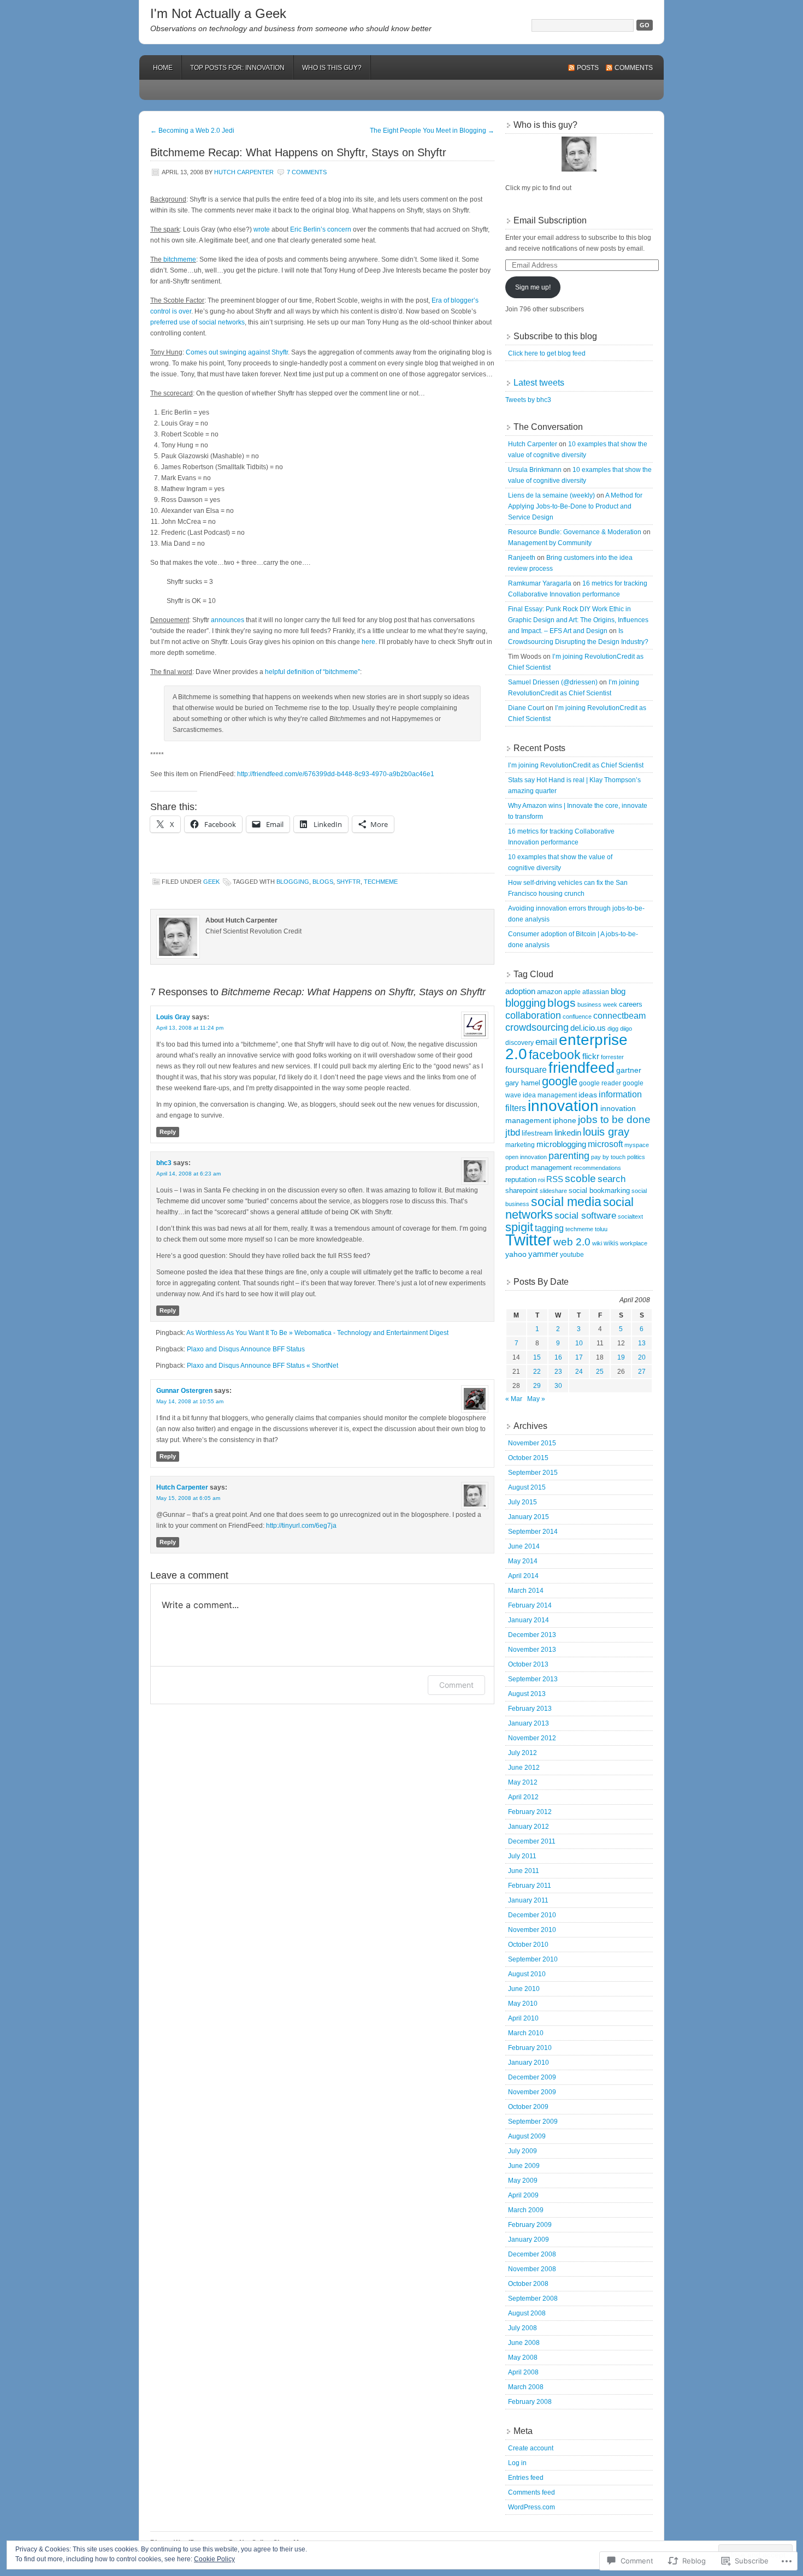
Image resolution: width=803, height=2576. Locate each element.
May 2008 (523, 2358)
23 (558, 1372)
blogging (293, 882)
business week (597, 1005)
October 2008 (528, 2284)
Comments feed (532, 2492)
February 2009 (530, 2225)
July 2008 (522, 2328)
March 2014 (526, 1591)
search (612, 1179)
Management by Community (550, 543)
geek (211, 882)
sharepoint (522, 1190)
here (368, 642)
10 (579, 1343)
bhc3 (164, 1163)
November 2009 (532, 2092)
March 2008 (526, 2387)
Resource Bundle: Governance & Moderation (575, 532)
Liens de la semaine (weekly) (551, 495)
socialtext (630, 1216)
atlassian (596, 992)
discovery (519, 1043)
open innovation (526, 1157)
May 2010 (523, 2004)
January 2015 (529, 1517)
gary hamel (523, 1083)
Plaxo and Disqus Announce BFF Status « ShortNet (262, 1366)
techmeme (381, 882)
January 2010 (529, 2063)
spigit (519, 1227)
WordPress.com (532, 2507)
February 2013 (530, 1709)
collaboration (533, 1015)
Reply (168, 1132)
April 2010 (523, 2018)
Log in (517, 2463)
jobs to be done (614, 1119)
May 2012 (523, 1782)
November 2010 (532, 1930)
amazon (550, 992)
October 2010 (528, 1945)
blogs (323, 882)
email (546, 1042)
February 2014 (530, 1605)
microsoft (605, 1144)
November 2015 (532, 1443)
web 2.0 (572, 1242)
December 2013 (532, 1635)
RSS (555, 1179)
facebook (555, 1055)
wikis (611, 1243)
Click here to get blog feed (547, 353)
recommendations (597, 1168)
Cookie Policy (214, 2559)
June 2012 (524, 1768)
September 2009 (533, 2122)
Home (163, 68)
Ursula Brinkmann (535, 470)
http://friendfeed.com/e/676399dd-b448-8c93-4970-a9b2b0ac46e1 (336, 774)
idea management (550, 1095)
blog (618, 991)
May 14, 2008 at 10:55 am (190, 1401)
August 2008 (527, 2313)
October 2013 (528, 1664)
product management (539, 1168)
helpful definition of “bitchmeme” (312, 672)
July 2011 (522, 1856)
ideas (588, 1095)
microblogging (561, 1144)
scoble (580, 1178)
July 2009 (522, 2151)
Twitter (529, 1240)
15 (537, 1357)
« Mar (514, 1399)
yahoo (516, 1254)
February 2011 (530, 1886)
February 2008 (530, 2402)
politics (636, 1157)
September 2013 (533, 1679)
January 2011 (528, 1900)
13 (642, 1343)
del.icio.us (588, 1028)
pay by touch (608, 1157)
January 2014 (529, 1620)
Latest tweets (539, 383)
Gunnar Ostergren (184, 1391)
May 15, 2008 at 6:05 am (188, 1498)
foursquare (526, 1070)
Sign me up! (533, 287)
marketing (520, 1145)
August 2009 (527, 2136)
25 (600, 1372)
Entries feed (526, 2478)
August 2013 (527, 1694)
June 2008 (524, 2343)
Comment (456, 1685)
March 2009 (526, 2210)
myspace (637, 1145)
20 (642, 1357)
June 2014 (524, 1546)
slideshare (553, 1191)
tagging (549, 1228)
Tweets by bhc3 (528, 400)
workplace (634, 1243)
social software (585, 1216)
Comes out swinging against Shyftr (237, 352)
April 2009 (523, 2195)
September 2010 (533, 1959)
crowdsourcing (537, 1027)
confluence (577, 1017)
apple (572, 992)
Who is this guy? (332, 68)
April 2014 (523, 1576)
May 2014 (523, 1561)
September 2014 (533, 1532)
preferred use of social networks (197, 322)
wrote (262, 229)
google (560, 1081)
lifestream (537, 1133)
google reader (600, 1083)
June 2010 (524, 1989)
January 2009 (529, 2240)
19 (621, 1357)
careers (631, 1004)
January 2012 (529, 1827)
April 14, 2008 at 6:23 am (188, 1174)
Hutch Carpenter (244, 172)
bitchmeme (180, 259)
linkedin (568, 1133)
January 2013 (529, 1723)
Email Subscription (550, 220)
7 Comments (307, 172)
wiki (597, 1243)
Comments (634, 68)
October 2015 (528, 1458)
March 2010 (526, 2033)
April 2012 (523, 1797)
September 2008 (533, 2299)
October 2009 (528, 2107)
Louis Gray (173, 1017)
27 (642, 1372)
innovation (563, 1106)
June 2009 (524, 2166)
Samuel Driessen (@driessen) (553, 682)
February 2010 (530, 2048)
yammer (543, 1254)
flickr (591, 1056)
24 (579, 1372)
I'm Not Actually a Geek (218, 13)
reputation (521, 1180)
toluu (601, 1229)
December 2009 (532, 2077)
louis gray (606, 1132)
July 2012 (522, 1753)
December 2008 (532, 2254)
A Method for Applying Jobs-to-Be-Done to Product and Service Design (575, 506)
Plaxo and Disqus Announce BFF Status (246, 1349)
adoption (520, 991)
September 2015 (533, 1473)
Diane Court (526, 708)
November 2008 (532, 2269)
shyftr (349, 882)
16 (558, 1357)
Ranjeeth (522, 558)
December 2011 (532, 1841)
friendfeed (581, 1068)
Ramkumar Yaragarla (540, 583)
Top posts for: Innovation (237, 68)
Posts (588, 68)
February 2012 (530, 1812)
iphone (565, 1121)
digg (613, 1029)
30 (558, 1386)
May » (536, 1399)
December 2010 (532, 1915)
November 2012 (532, 1738)
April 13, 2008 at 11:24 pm (190, 1028)
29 (537, 1386)
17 (579, 1357)
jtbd (513, 1133)
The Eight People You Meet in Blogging (432, 131)
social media (566, 1202)
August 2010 (527, 1974)
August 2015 (527, 1487)
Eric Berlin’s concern (321, 229)
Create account (531, 2448)
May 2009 (523, 2181)
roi (541, 1180)
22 (537, 1372)
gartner (629, 1070)
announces (228, 620)
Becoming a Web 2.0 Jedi (192, 131)
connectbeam (619, 1016)
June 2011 (524, 1871)
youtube (572, 1255)
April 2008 (523, 2372)
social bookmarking (599, 1190)
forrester (612, 1057)
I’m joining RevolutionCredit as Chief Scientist (576, 765)
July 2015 (522, 1502)
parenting (569, 1156)
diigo (626, 1029)
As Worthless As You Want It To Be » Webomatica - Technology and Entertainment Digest (317, 1333)
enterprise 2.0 (566, 1047)
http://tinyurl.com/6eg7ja (301, 1526)
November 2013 (532, 1650)
